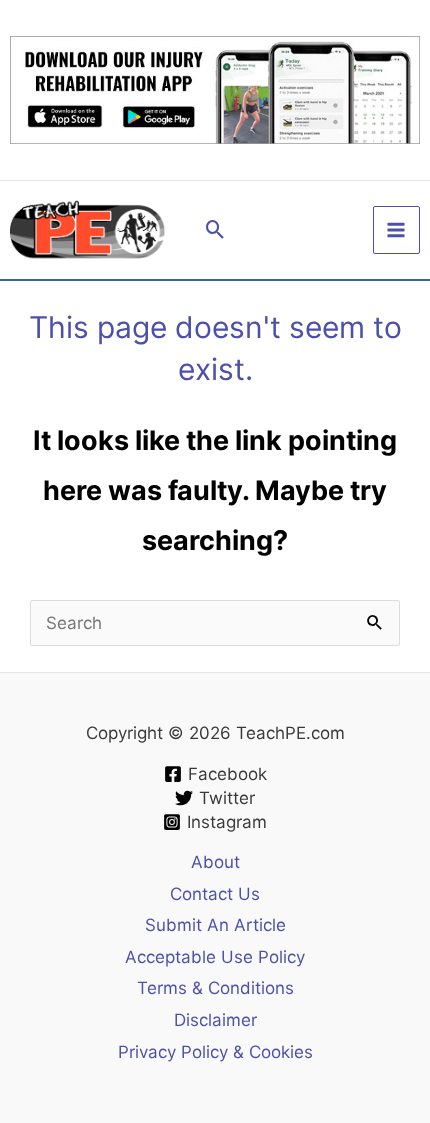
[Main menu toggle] (397, 230)
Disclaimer (215, 1020)
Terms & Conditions (215, 988)
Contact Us (215, 894)
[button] (215, 229)
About (215, 862)
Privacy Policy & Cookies (215, 1052)
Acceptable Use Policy (215, 957)
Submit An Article (215, 925)
